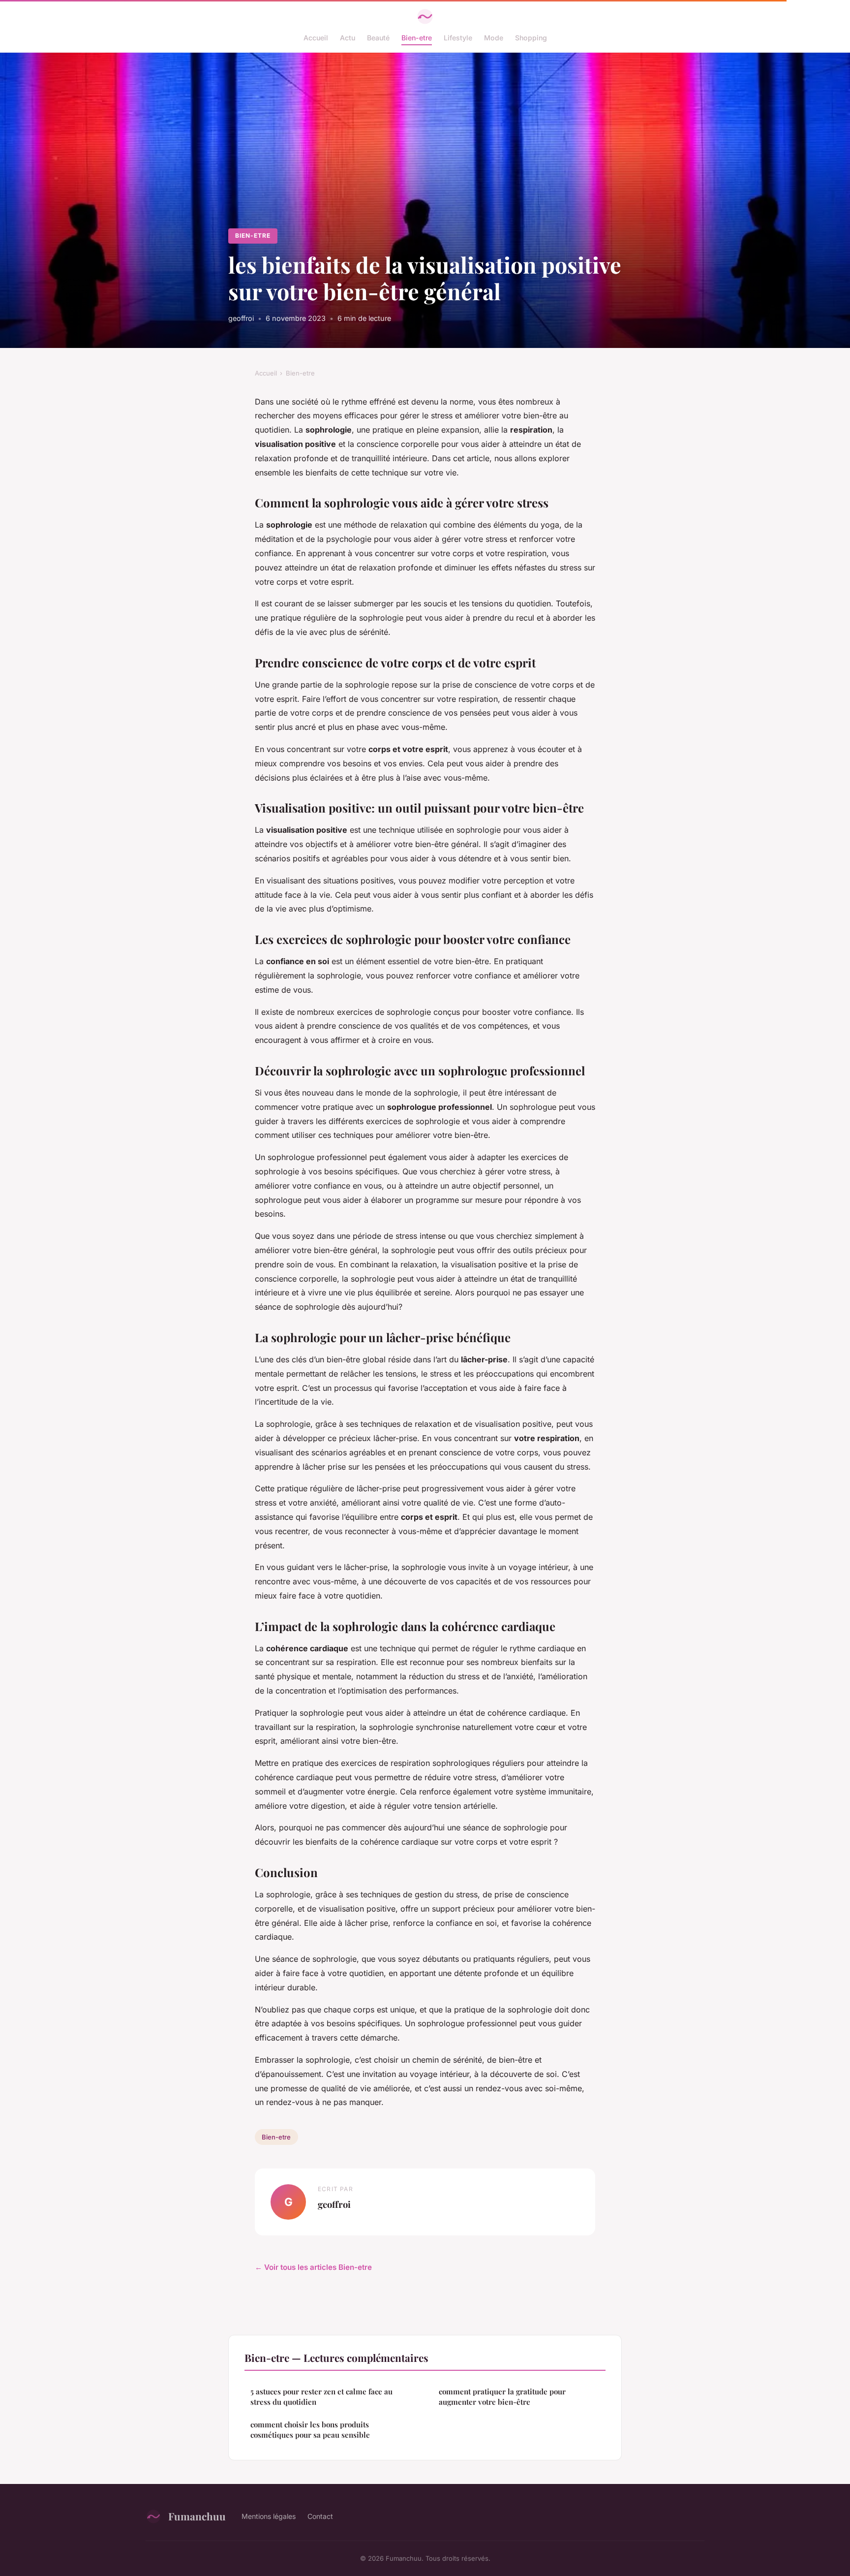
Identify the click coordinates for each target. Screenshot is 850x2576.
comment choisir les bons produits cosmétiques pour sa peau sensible (310, 2430)
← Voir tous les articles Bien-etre (313, 2267)
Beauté (378, 38)
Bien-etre (417, 38)
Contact (320, 2516)
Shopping (531, 38)
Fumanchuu (197, 2516)
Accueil (316, 38)
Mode (494, 38)
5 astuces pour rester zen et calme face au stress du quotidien (321, 2397)
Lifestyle (458, 38)
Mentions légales (269, 2516)
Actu (348, 38)
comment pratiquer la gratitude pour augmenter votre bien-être (502, 2397)
